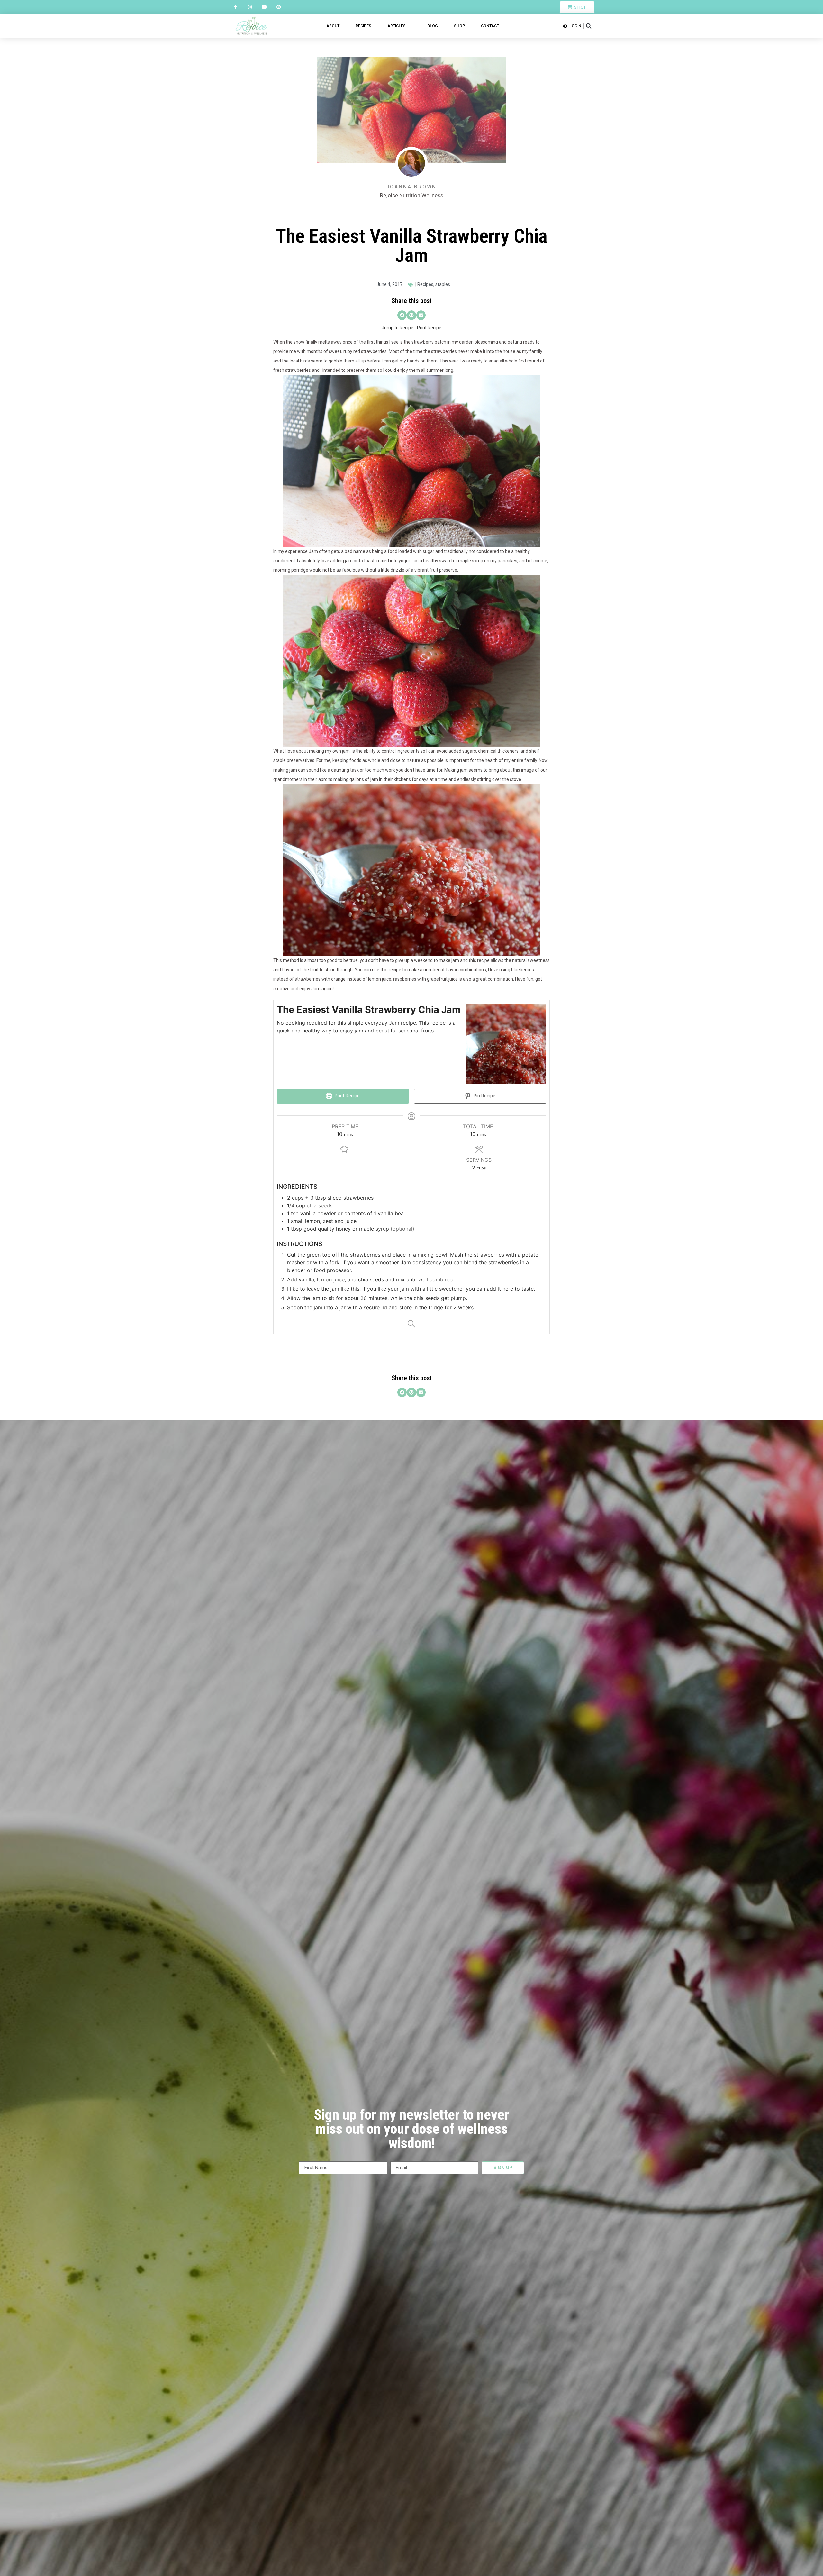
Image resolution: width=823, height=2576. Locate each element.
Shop (459, 26)
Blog (433, 26)
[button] (589, 26)
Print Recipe (429, 328)
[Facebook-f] (235, 7)
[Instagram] (250, 7)
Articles (397, 26)
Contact (490, 26)
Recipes (363, 26)
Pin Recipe (484, 1096)
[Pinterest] (279, 7)
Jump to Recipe (398, 328)
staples (443, 284)
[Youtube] (264, 7)
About (333, 26)
